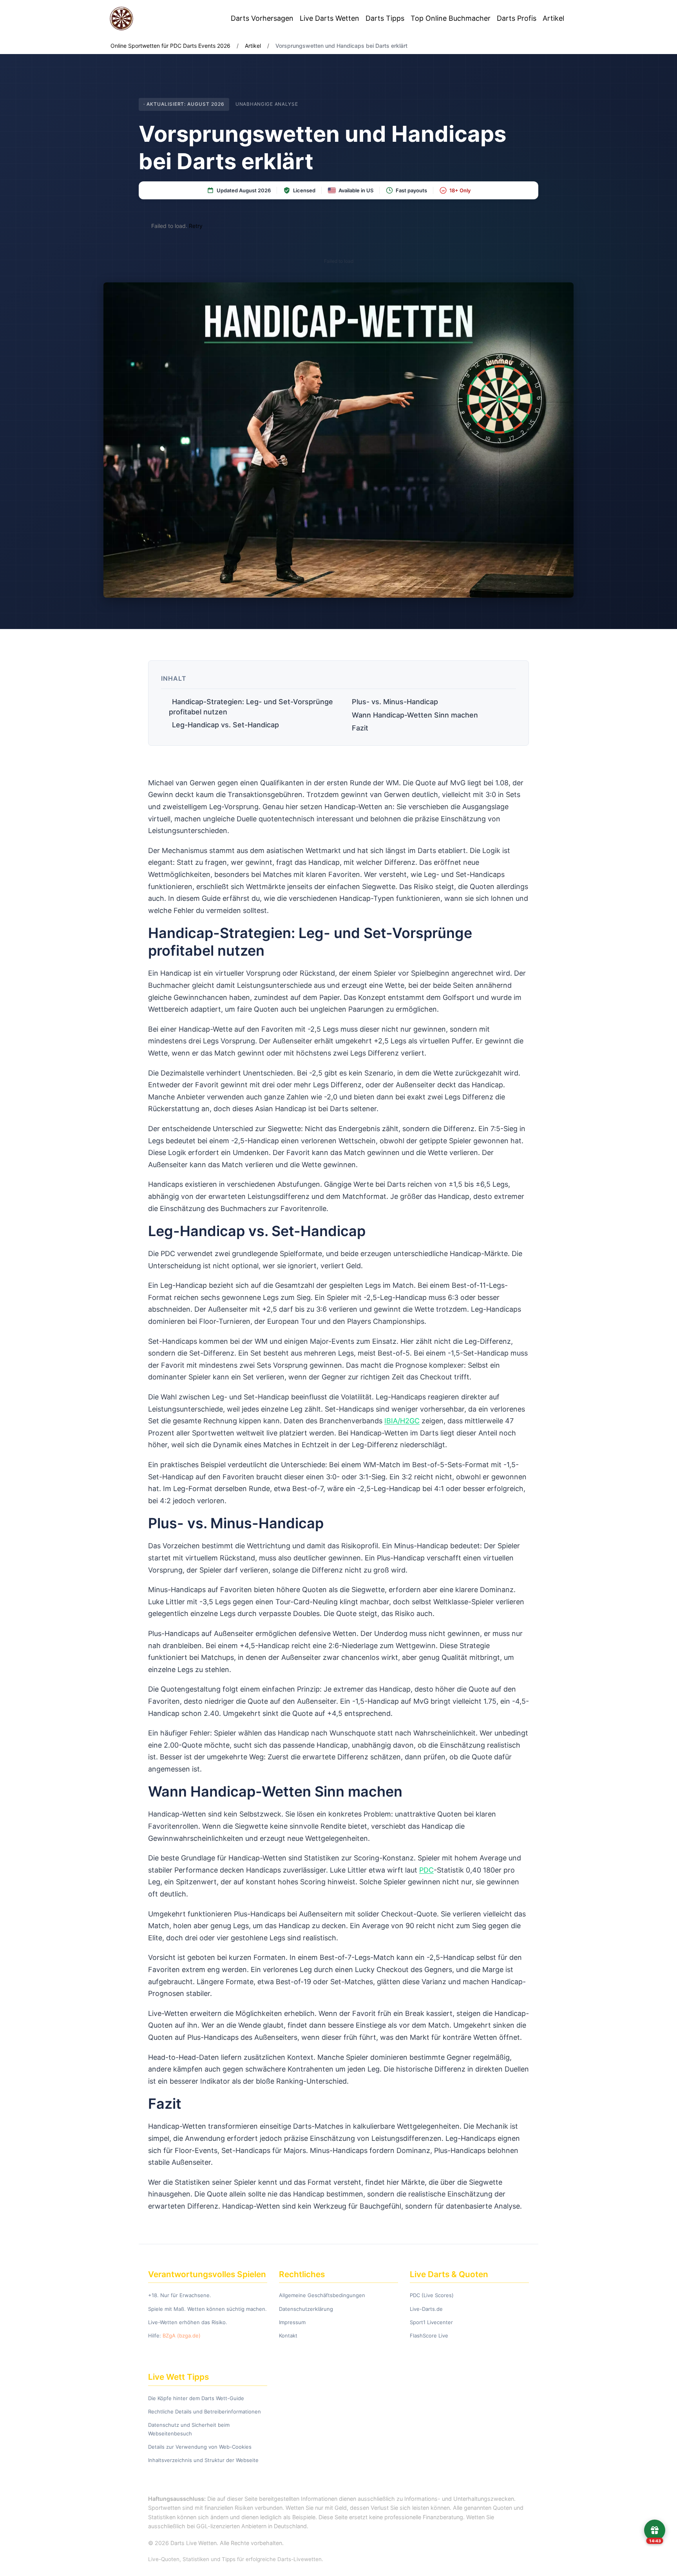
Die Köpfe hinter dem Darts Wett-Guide (196, 2398)
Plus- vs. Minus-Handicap (395, 702)
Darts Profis (517, 18)
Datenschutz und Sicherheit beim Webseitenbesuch (189, 2429)
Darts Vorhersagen (262, 18)
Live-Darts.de (426, 2309)
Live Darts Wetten (329, 18)
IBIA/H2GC (402, 1421)
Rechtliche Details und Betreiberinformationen (205, 2411)
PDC (426, 1870)
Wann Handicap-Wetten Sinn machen (415, 715)
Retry (196, 226)
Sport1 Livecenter (431, 2322)
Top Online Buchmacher (451, 18)
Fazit (360, 728)
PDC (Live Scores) (432, 2295)
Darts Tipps (385, 18)
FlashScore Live (429, 2336)
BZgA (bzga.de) (182, 2336)
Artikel (553, 18)
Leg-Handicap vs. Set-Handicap (225, 725)
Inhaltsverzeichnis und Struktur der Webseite (203, 2460)
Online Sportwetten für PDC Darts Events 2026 (170, 46)
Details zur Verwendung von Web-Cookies (200, 2447)
